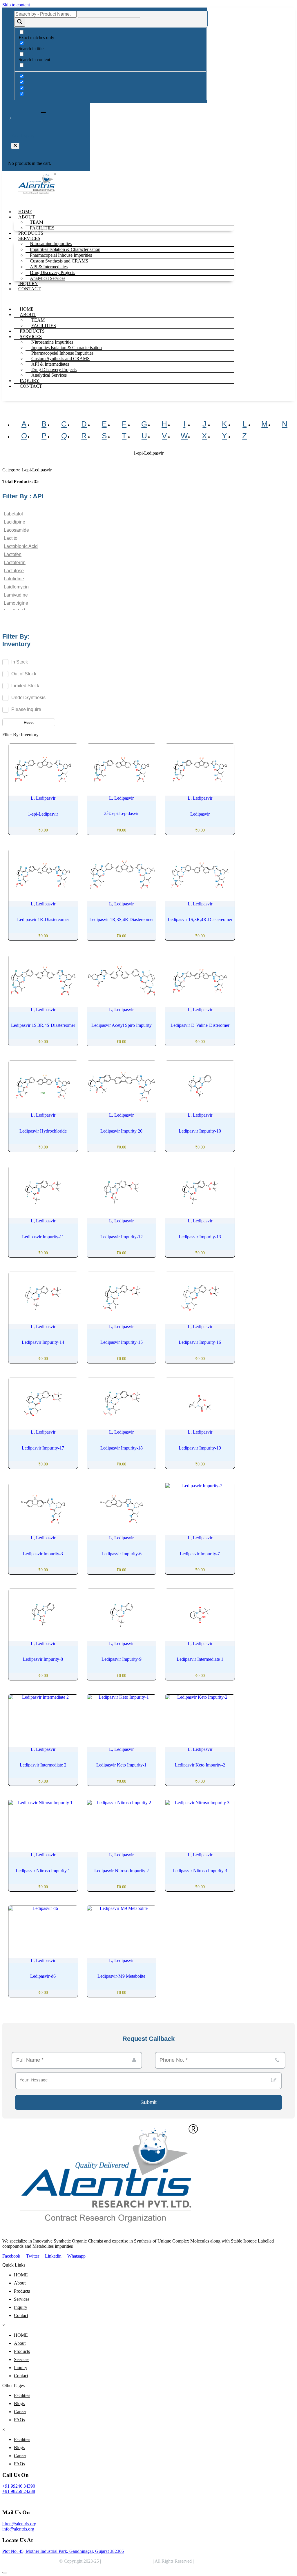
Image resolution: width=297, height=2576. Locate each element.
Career (20, 2412)
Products (22, 2291)
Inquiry (21, 2307)
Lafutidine (14, 579)
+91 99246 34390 (19, 2486)
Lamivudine (16, 595)
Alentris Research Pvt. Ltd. (127, 2561)
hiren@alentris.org (19, 2524)
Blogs (19, 2403)
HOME (25, 212)
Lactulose (14, 571)
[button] (15, 146)
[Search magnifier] (20, 22)
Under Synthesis (28, 698)
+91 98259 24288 (19, 2491)
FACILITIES (42, 228)
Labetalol (13, 514)
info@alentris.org (18, 2529)
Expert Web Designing (217, 2561)
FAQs (19, 2420)
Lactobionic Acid (21, 546)
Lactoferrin (15, 563)
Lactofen (13, 554)
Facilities (22, 2395)
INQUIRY (28, 284)
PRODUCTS (31, 233)
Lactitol (11, 538)
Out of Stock (24, 674)
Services (22, 2299)
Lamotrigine (16, 603)
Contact (21, 2315)
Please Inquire (26, 709)
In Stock (20, 662)
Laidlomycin (16, 587)
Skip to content (16, 5)
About (20, 2283)
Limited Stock (25, 686)
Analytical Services (48, 278)
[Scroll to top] (5, 2573)
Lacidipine (15, 522)
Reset (29, 722)
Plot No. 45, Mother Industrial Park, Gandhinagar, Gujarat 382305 (63, 2551)
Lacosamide (16, 530)
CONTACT (29, 289)
